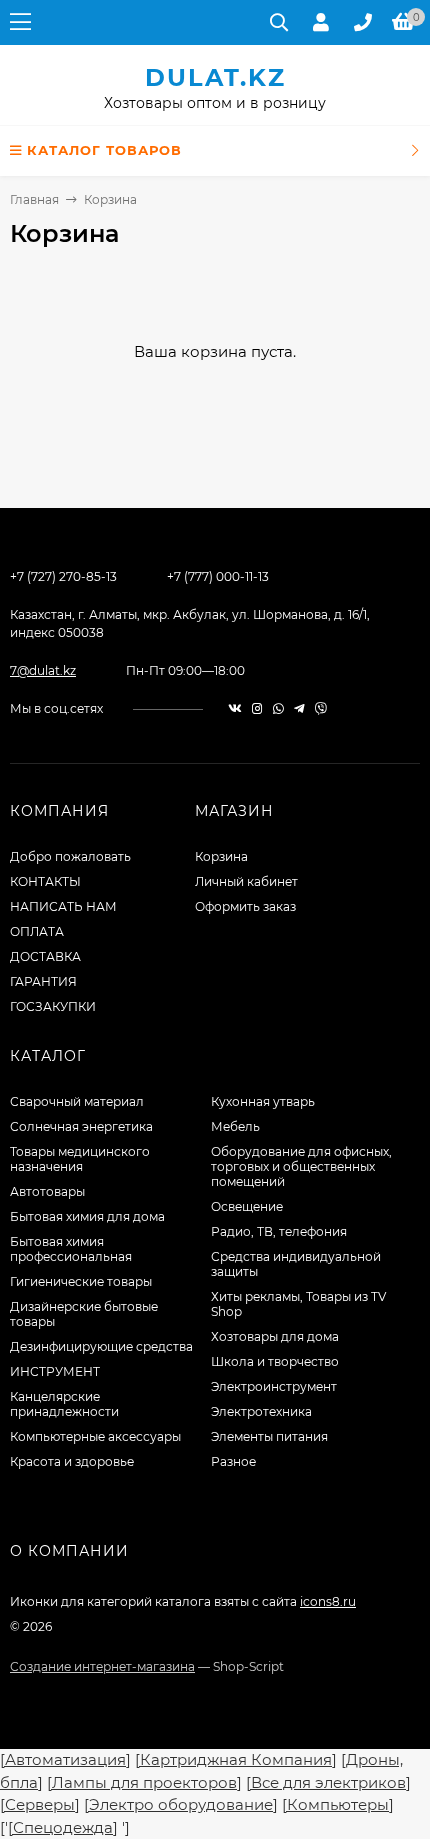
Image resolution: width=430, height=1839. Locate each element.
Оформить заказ (245, 906)
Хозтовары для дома (275, 1336)
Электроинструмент (274, 1386)
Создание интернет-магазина (102, 1666)
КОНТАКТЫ (45, 881)
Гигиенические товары (81, 1281)
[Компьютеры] (338, 1804)
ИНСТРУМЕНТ (55, 1371)
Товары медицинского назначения (80, 1159)
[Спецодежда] (63, 1827)
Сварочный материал (77, 1101)
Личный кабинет (246, 881)
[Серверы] (40, 1804)
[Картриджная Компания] (236, 1759)
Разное (233, 1461)
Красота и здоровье (72, 1461)
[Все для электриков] (328, 1782)
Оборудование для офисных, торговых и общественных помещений (301, 1166)
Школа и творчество (275, 1361)
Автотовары (47, 1191)
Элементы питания (269, 1436)
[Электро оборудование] (181, 1804)
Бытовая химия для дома (87, 1216)
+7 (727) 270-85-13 (63, 576)
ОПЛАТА (37, 931)
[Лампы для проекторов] (144, 1782)
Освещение (247, 1206)
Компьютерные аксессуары (95, 1436)
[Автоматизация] (65, 1759)
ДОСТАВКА (45, 956)
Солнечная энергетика (81, 1126)
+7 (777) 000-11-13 (218, 576)
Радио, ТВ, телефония (279, 1231)
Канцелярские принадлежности (64, 1404)
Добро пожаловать (70, 856)
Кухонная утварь (263, 1101)
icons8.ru (328, 1601)
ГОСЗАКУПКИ (53, 1006)
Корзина (221, 856)
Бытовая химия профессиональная (71, 1249)
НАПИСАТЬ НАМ (63, 906)
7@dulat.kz (43, 670)
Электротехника (261, 1411)
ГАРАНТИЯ (43, 981)
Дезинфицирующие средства (101, 1346)
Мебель (235, 1126)
